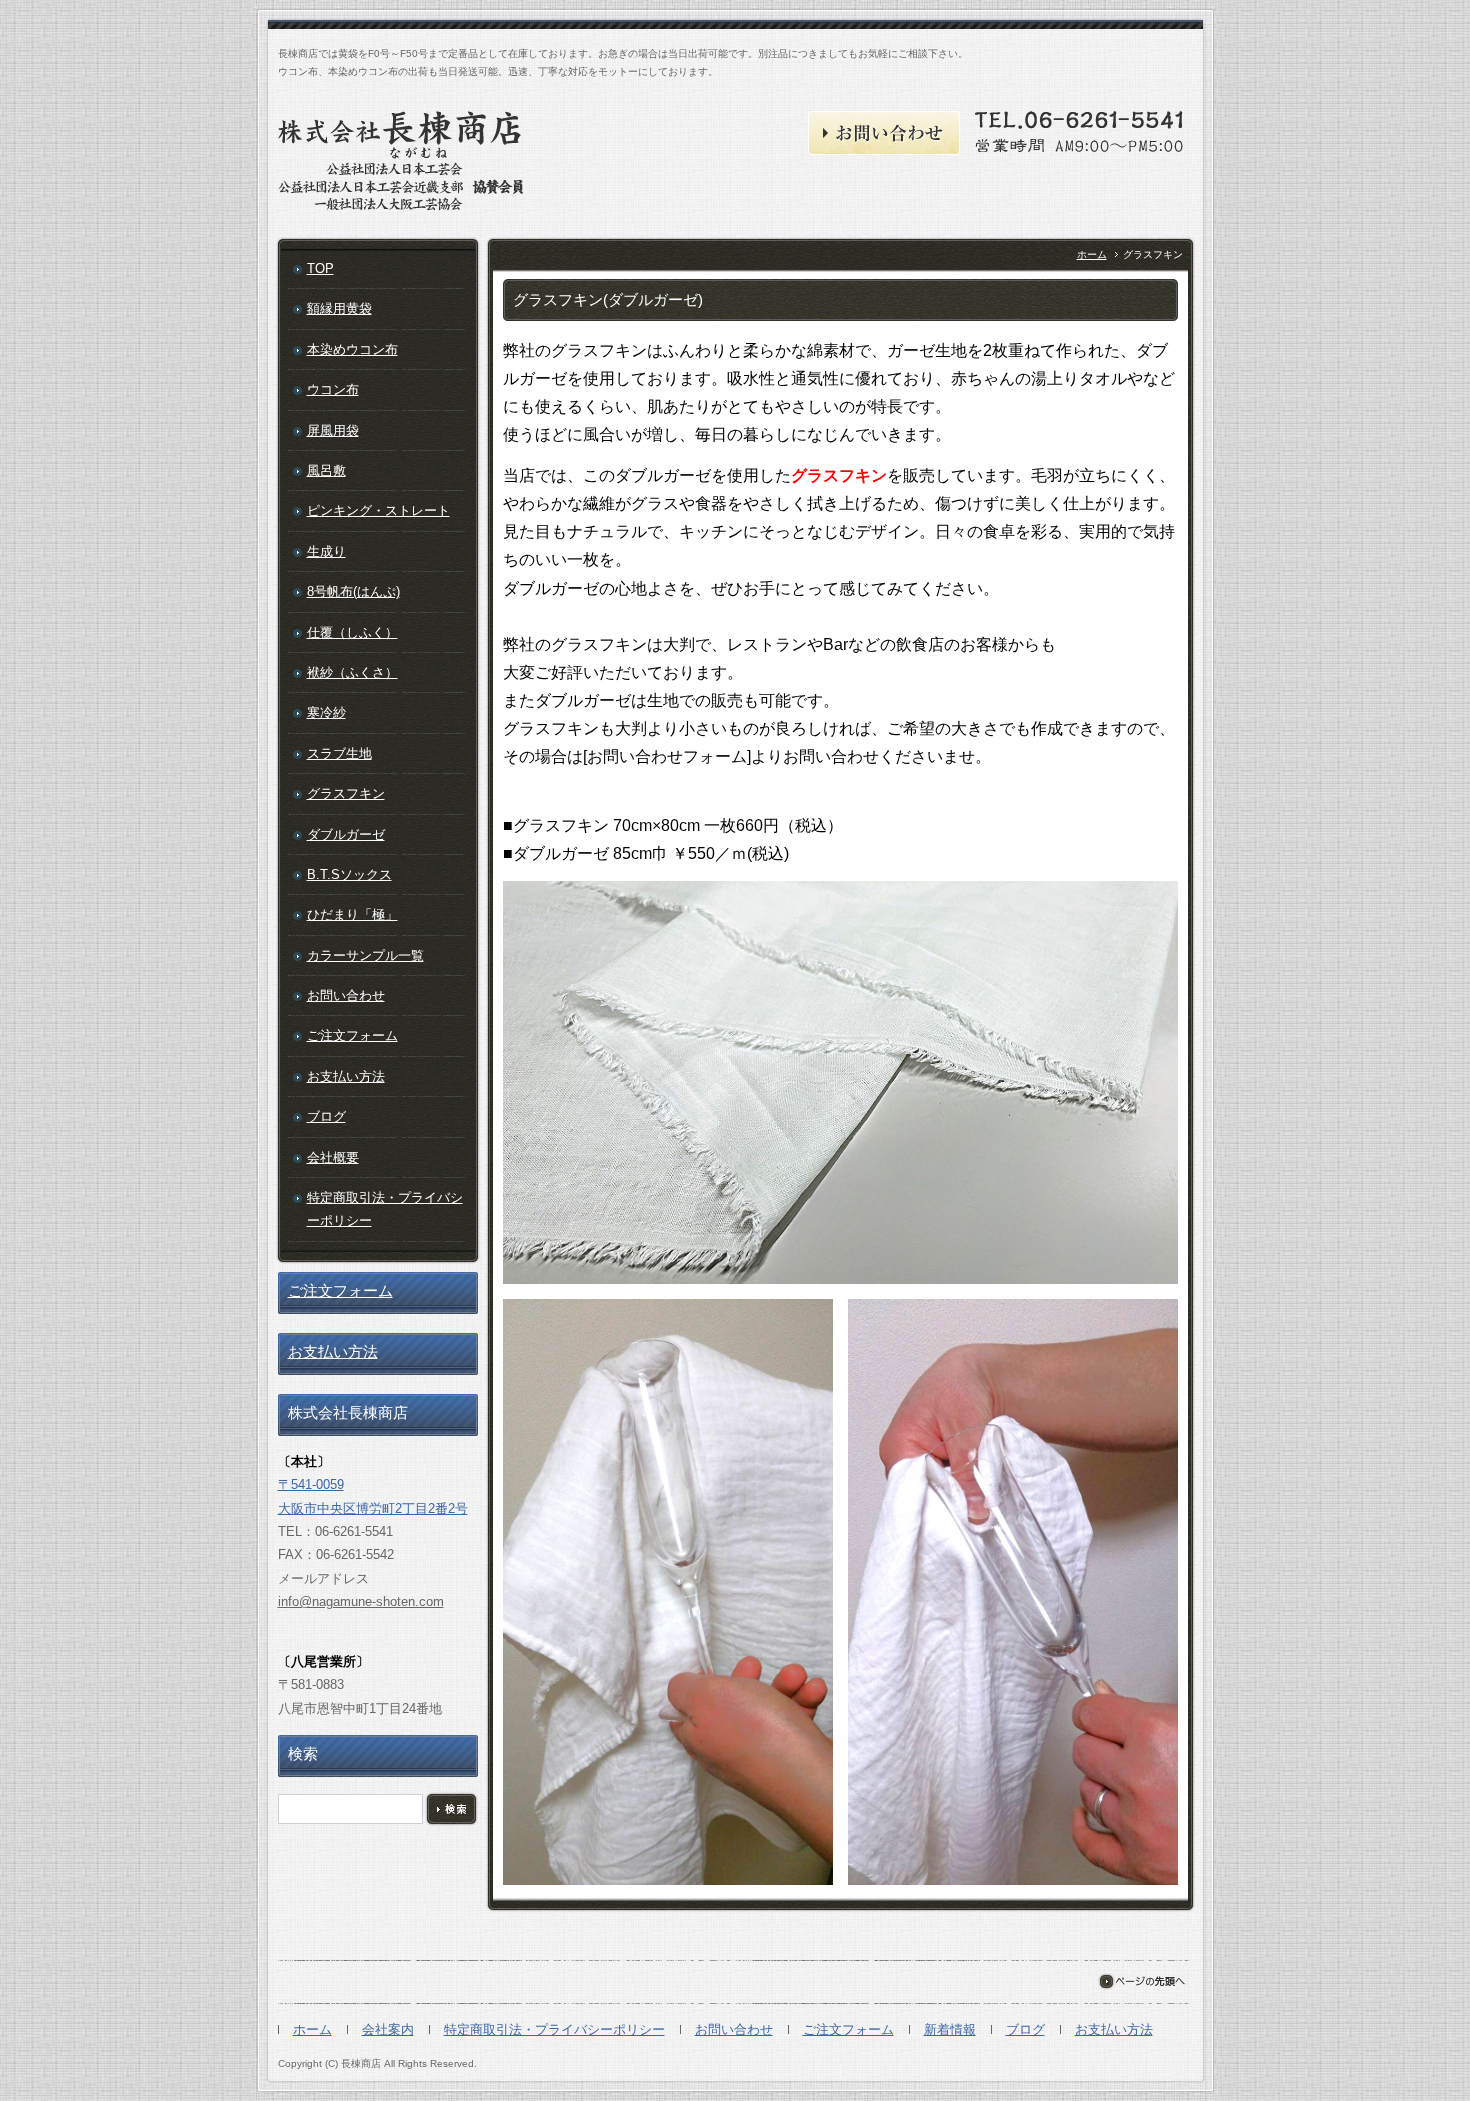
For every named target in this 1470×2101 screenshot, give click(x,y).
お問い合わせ (346, 995)
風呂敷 (326, 470)
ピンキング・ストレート (378, 510)
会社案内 (388, 2029)
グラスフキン (346, 793)
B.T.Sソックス (349, 874)
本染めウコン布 (352, 349)
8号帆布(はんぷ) (353, 591)
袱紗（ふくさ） (352, 672)
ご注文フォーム (352, 1035)
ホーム (1092, 254)
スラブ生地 (339, 753)
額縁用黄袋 (339, 308)
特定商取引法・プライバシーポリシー (385, 1209)
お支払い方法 (346, 1076)
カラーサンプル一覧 (365, 955)
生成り (326, 551)
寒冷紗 (326, 712)
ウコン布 (333, 389)
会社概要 (333, 1157)
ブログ (326, 1116)
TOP (320, 268)
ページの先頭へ (1141, 1981)
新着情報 (950, 2029)
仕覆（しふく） (352, 632)
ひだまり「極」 (352, 914)
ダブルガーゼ (346, 834)
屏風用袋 (333, 430)
